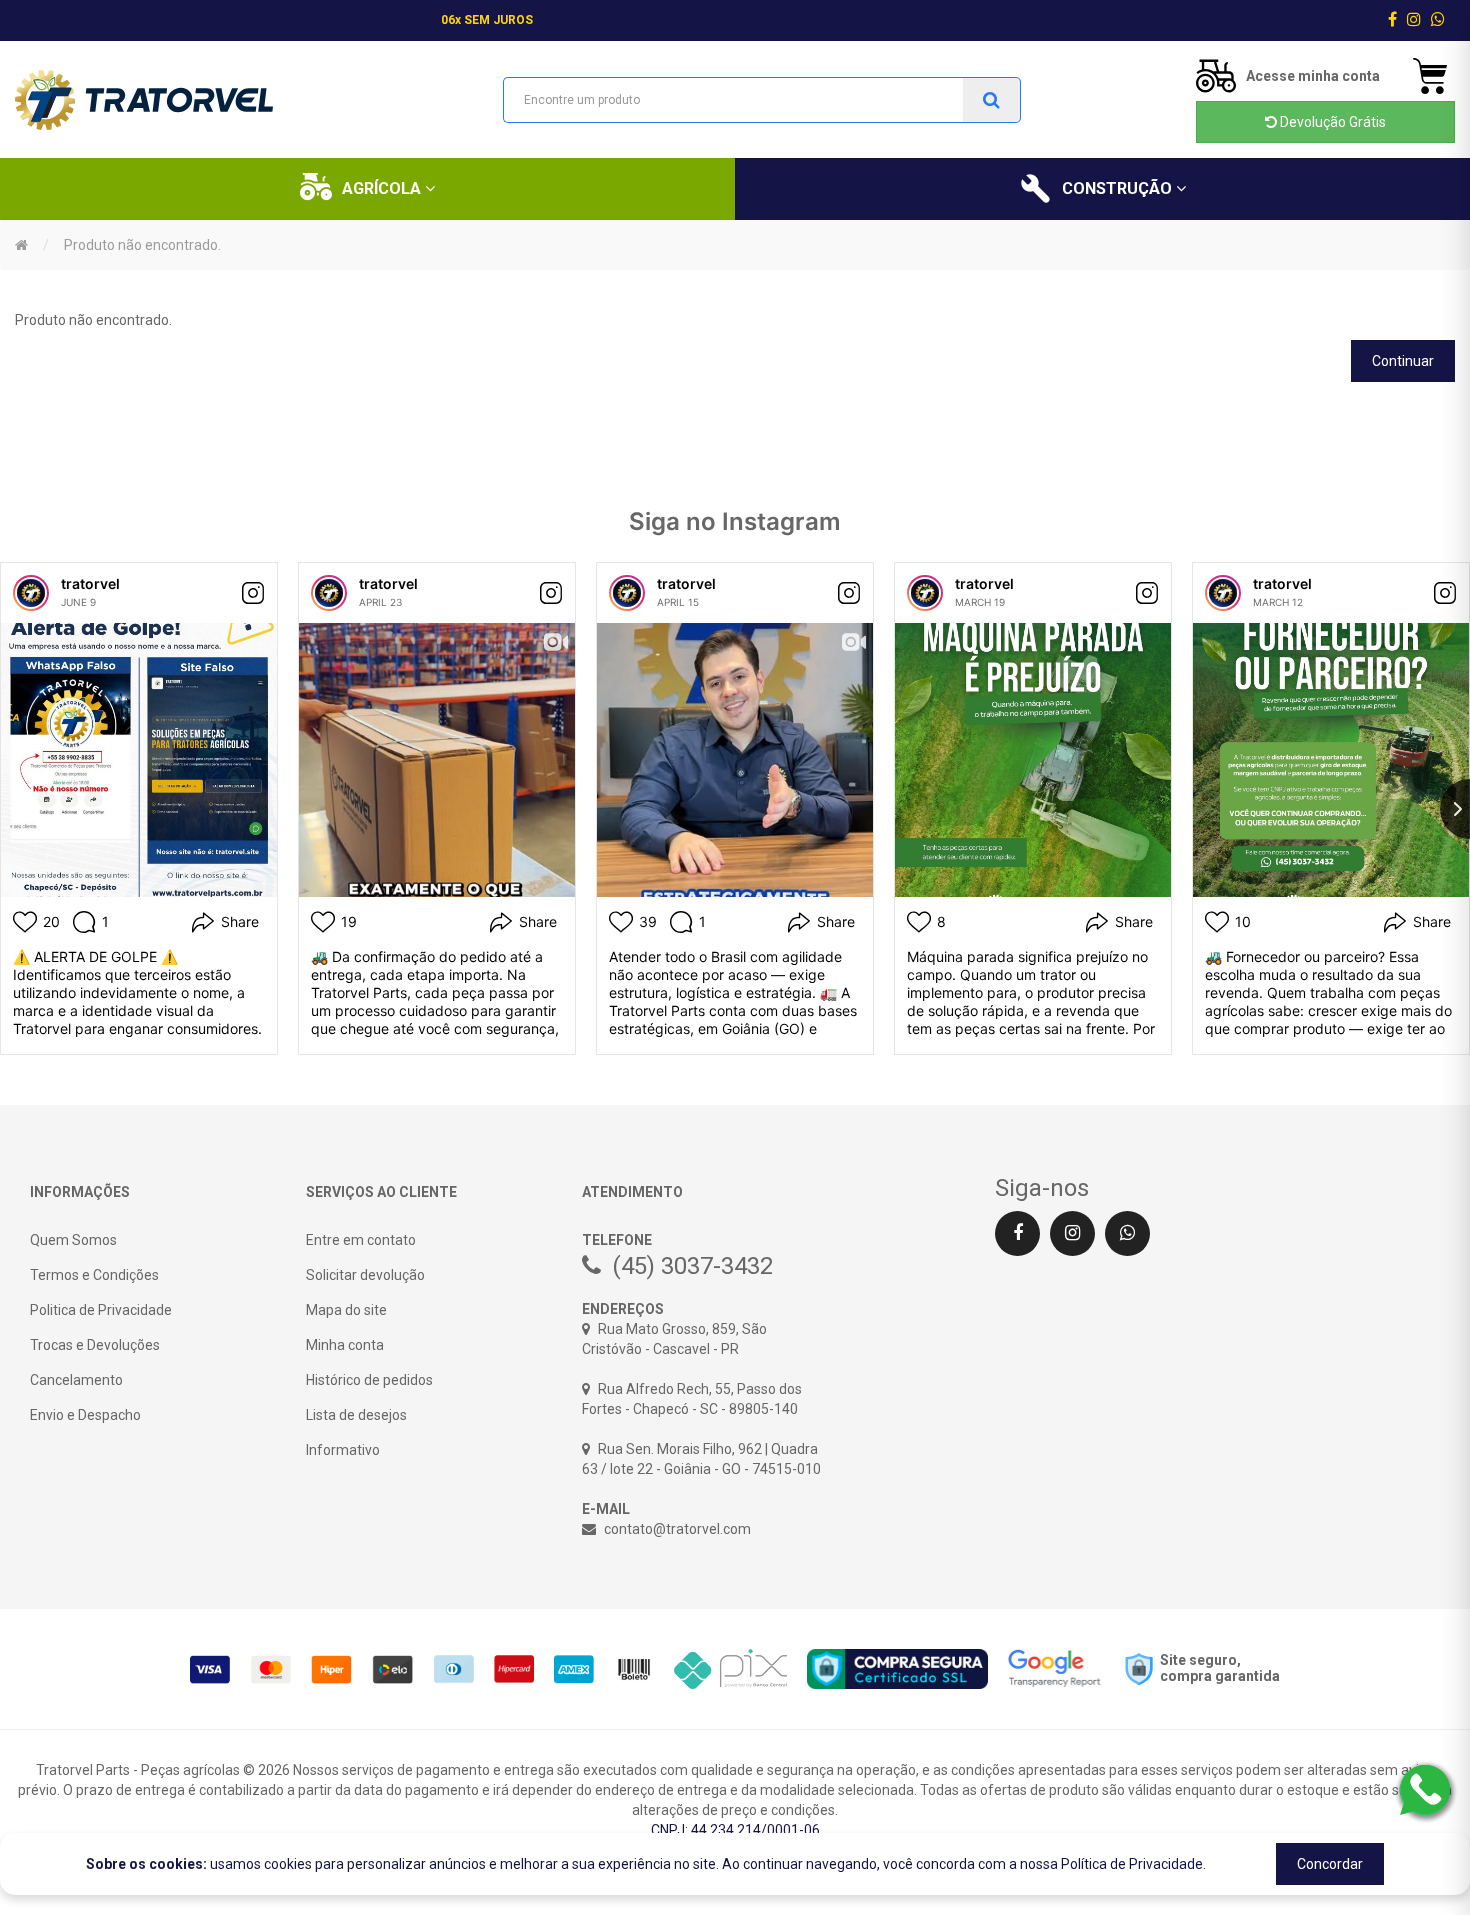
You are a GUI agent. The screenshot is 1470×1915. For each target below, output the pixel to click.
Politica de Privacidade (101, 1310)
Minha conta (345, 1345)
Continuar (1403, 361)
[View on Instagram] (253, 593)
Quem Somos (73, 1240)
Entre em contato (361, 1240)
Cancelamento (76, 1380)
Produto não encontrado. (142, 245)
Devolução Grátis (1331, 122)
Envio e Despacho (85, 1415)
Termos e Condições (94, 1275)
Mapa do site (346, 1310)
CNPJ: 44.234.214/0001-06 (735, 1830)
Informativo (343, 1450)
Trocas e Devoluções (95, 1345)
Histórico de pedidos (369, 1380)
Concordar (1330, 1864)
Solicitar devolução (365, 1275)
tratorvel (90, 583)
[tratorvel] (31, 593)
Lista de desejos (356, 1415)
